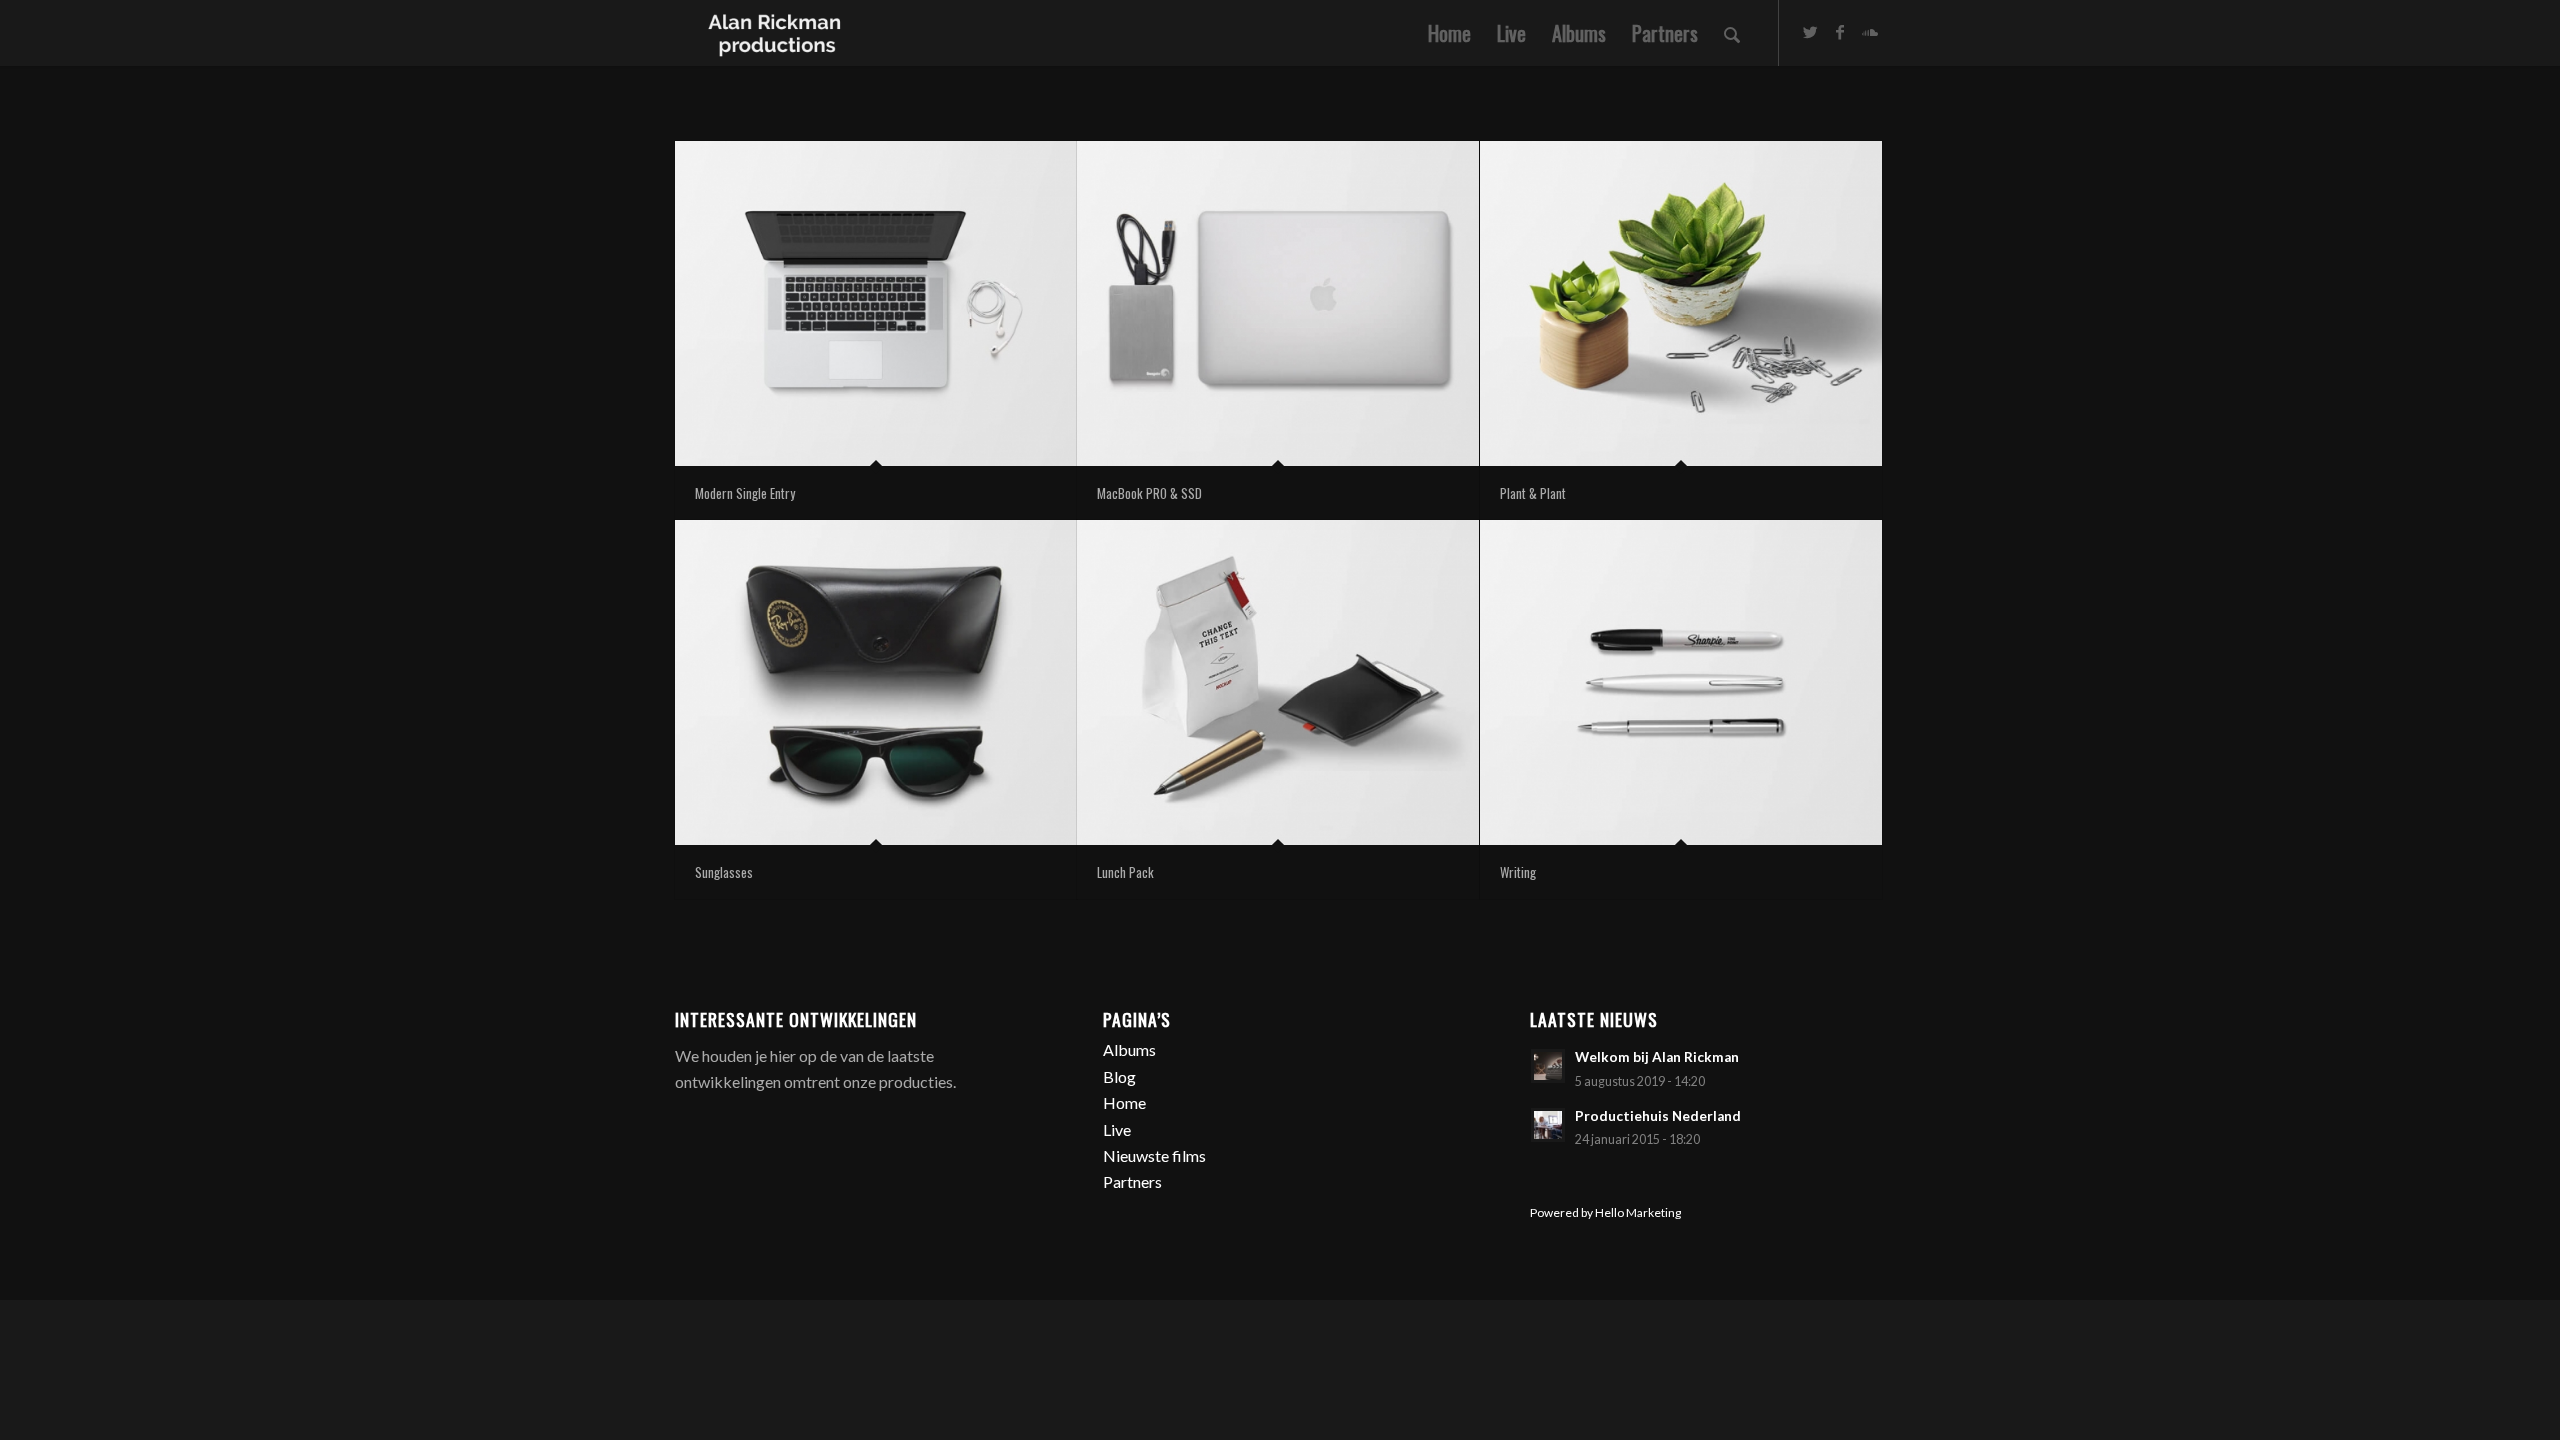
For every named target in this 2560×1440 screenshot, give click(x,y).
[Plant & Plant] (1681, 303)
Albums (1129, 1049)
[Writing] (1681, 682)
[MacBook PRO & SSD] (1278, 303)
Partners (1132, 1181)
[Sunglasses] (876, 682)
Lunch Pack (1125, 872)
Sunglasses (724, 872)
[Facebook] (1840, 32)
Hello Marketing (1638, 1212)
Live (1117, 1129)
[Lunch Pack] (1278, 682)
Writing (1518, 872)
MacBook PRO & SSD (1149, 493)
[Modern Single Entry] (876, 303)
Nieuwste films (1154, 1155)
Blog (1119, 1076)
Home (1124, 1102)
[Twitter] (1810, 32)
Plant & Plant (1533, 493)
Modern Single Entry (745, 493)
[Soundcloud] (1870, 32)
